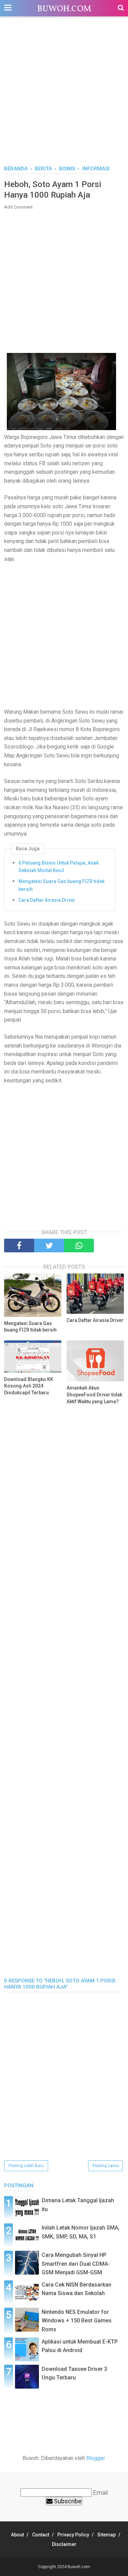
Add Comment (18, 207)
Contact (41, 2535)
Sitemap (106, 2535)
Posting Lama (105, 2166)
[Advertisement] (64, 94)
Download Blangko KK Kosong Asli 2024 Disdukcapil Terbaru (29, 1386)
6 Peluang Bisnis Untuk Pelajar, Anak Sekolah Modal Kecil (59, 867)
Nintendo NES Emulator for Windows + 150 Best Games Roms (77, 2321)
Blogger (96, 2458)
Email (101, 2493)
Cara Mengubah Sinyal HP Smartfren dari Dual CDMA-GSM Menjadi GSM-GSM (76, 2264)
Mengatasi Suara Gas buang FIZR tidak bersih (61, 885)
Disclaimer (64, 2544)
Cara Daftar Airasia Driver (47, 900)
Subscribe (67, 2501)
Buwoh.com (64, 9)
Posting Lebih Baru (26, 2166)
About (17, 2535)
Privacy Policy (73, 2535)
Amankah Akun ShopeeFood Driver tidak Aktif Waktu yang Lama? (94, 1394)
